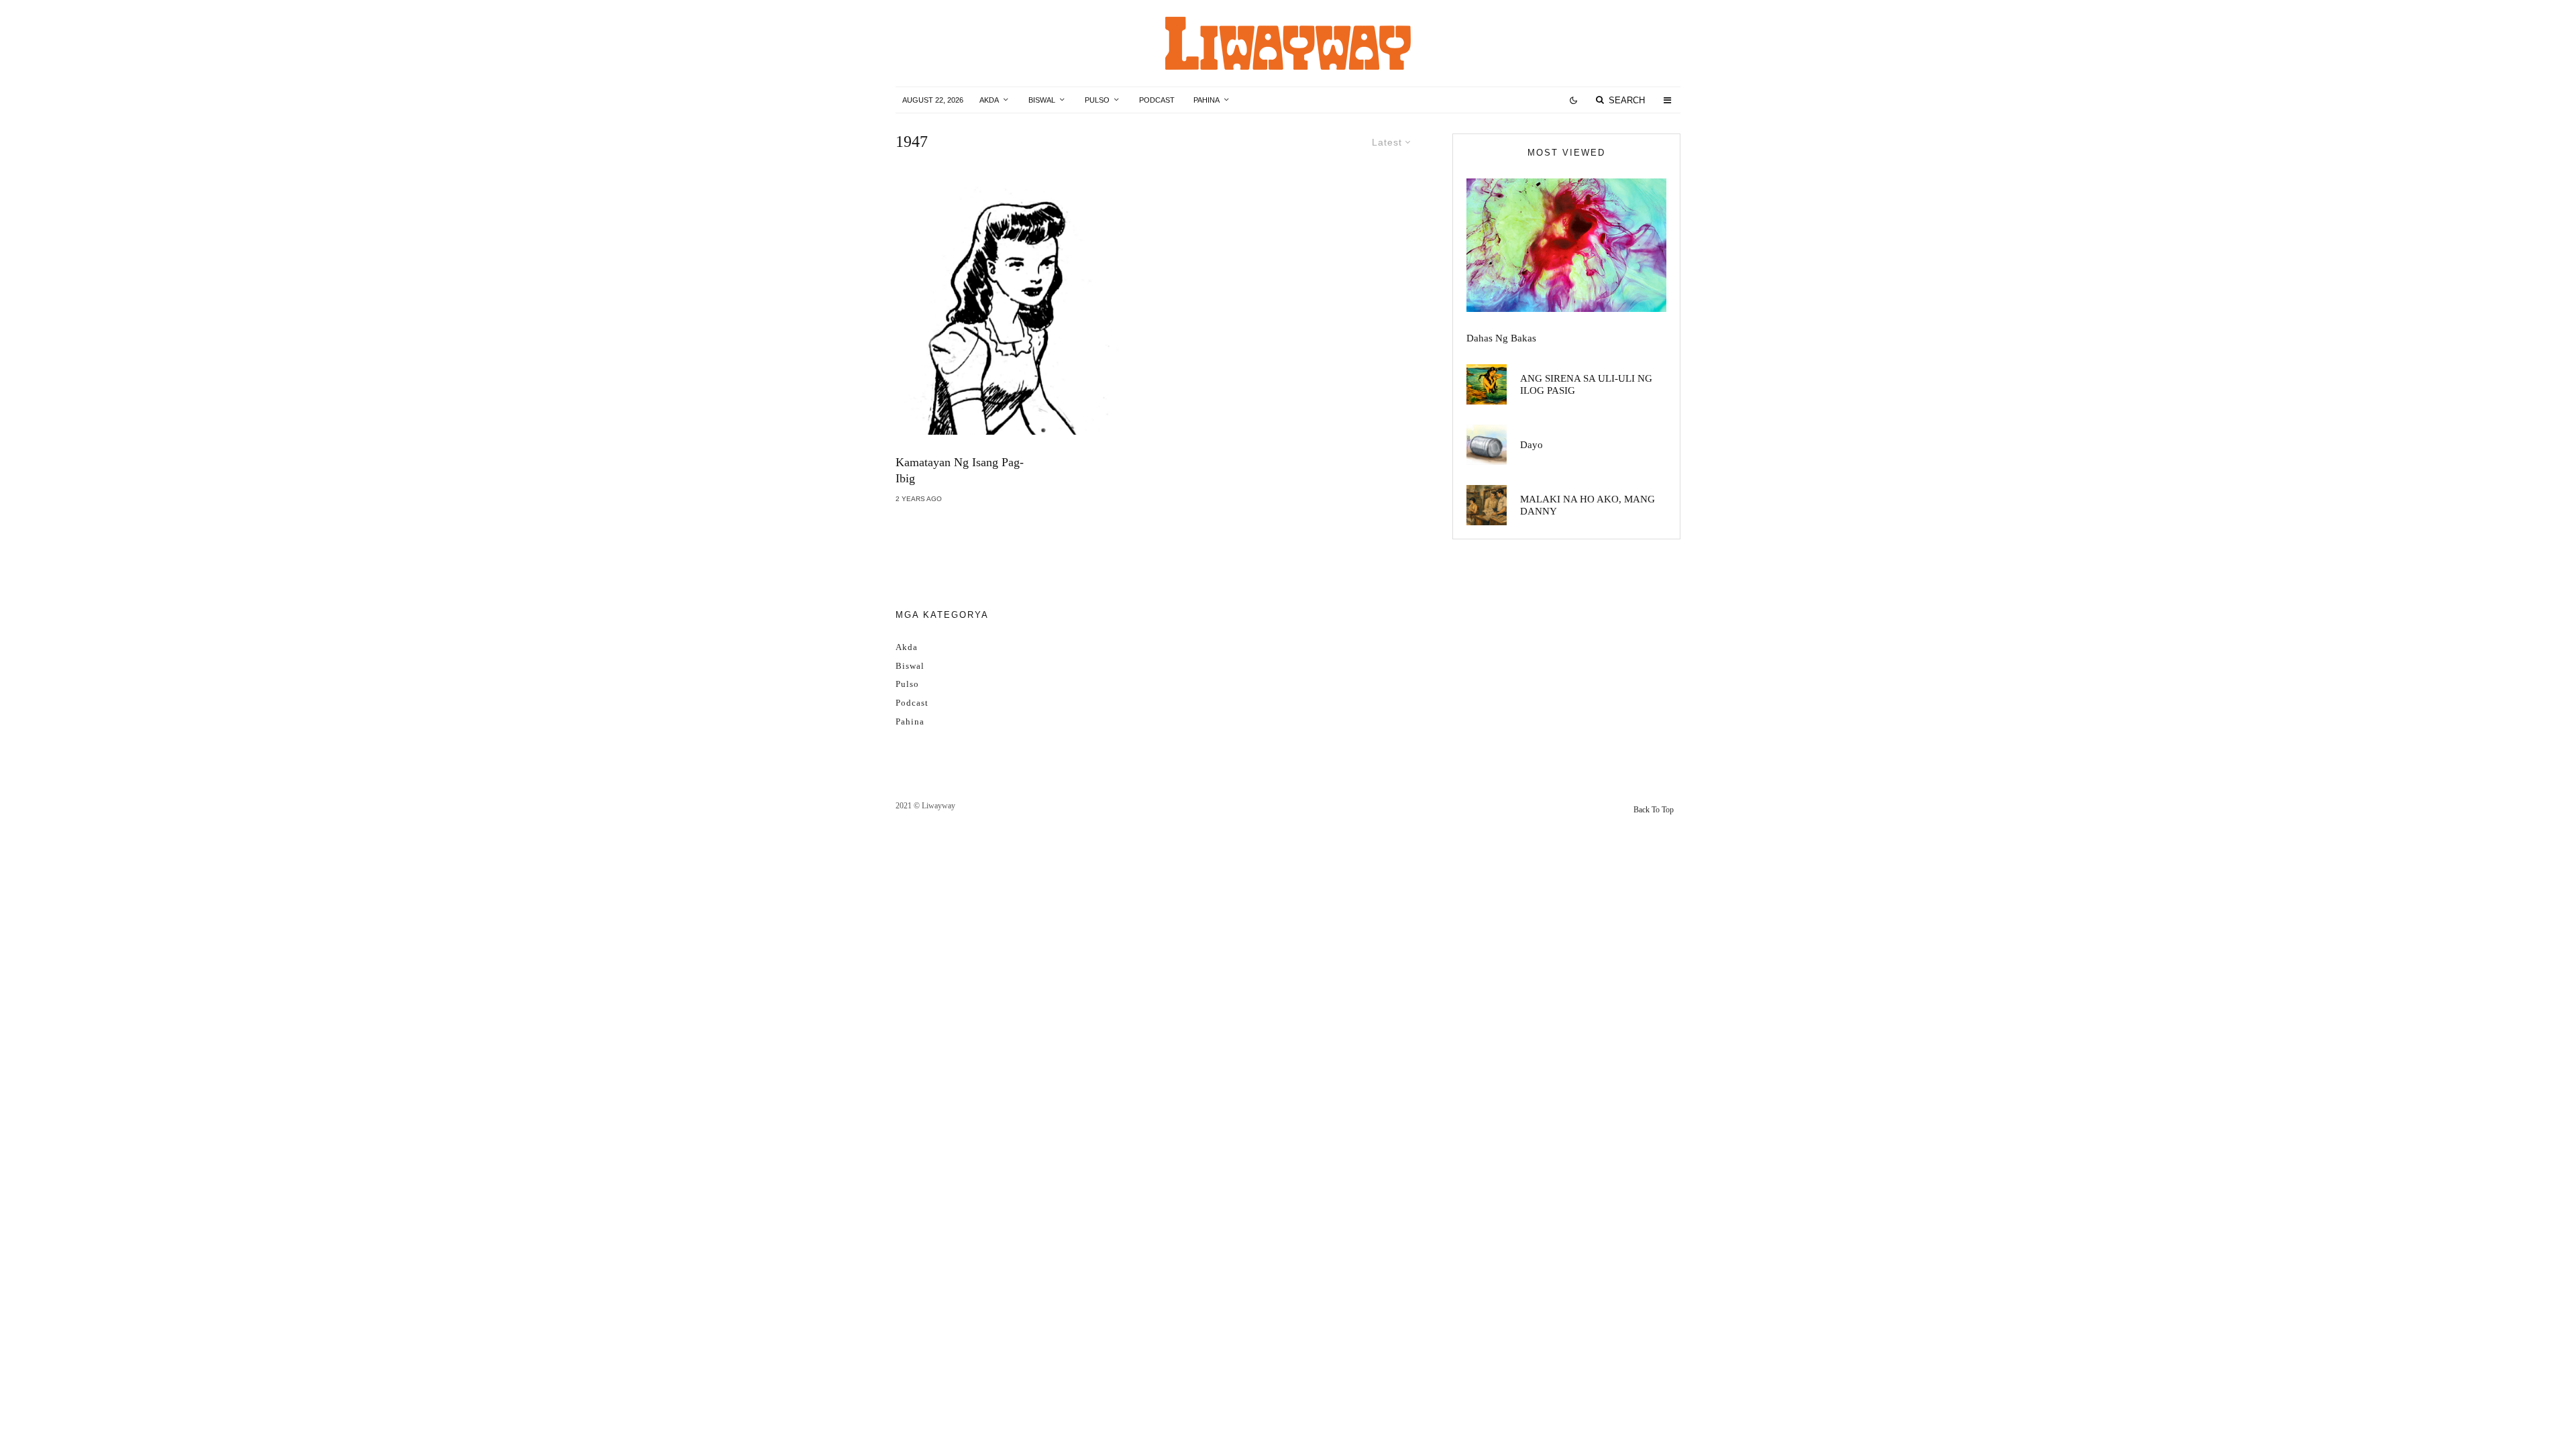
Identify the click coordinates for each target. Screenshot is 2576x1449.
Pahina (1206, 100)
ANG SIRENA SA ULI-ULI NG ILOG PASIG (1586, 384)
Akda (989, 100)
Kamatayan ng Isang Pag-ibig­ (960, 470)
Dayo (1532, 445)
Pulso (1097, 100)
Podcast (1157, 100)
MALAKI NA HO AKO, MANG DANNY (1588, 505)
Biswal (1042, 100)
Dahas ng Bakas (1501, 338)
